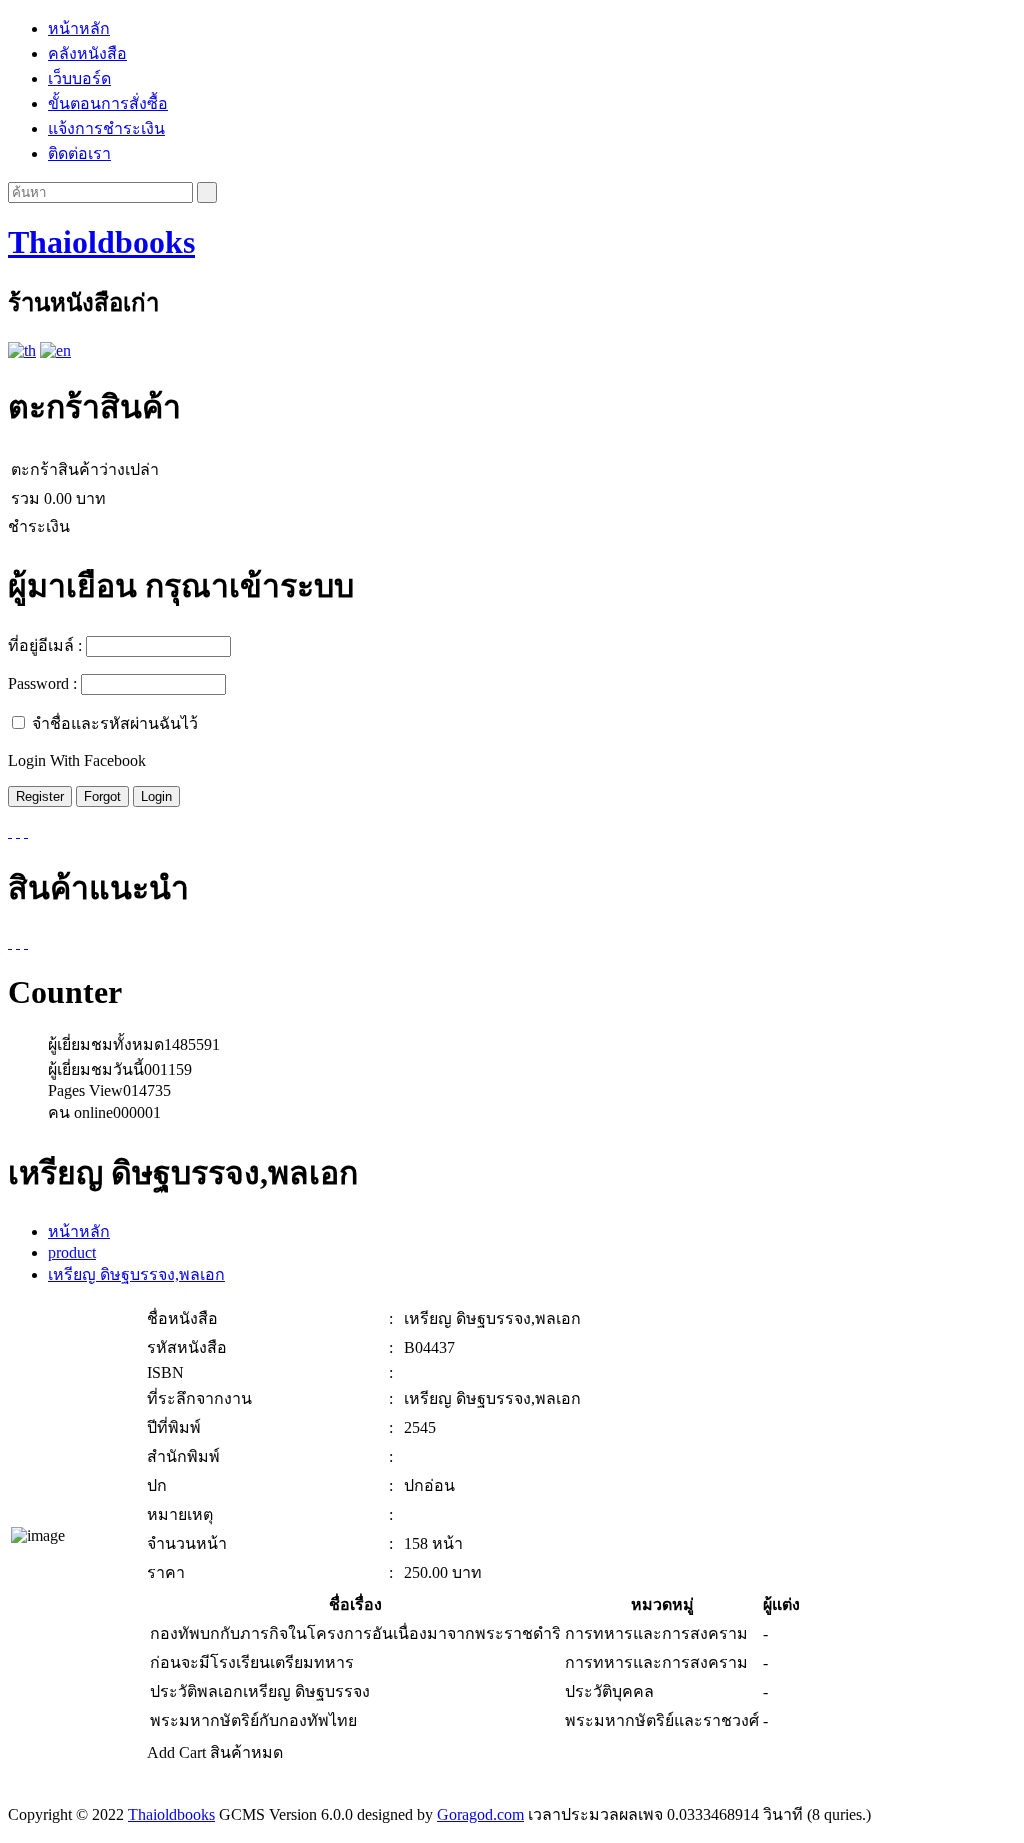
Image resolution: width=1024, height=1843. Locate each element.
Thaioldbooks (101, 242)
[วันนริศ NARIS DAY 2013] (26, 942)
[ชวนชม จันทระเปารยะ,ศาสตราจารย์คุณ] (10, 942)
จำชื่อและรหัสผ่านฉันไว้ (115, 723)
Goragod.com (480, 1814)
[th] (22, 350)
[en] (55, 350)
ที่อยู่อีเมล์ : (45, 645)
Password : (42, 683)
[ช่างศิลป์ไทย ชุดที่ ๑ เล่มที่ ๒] (18, 942)
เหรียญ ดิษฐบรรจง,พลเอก (136, 1274)
